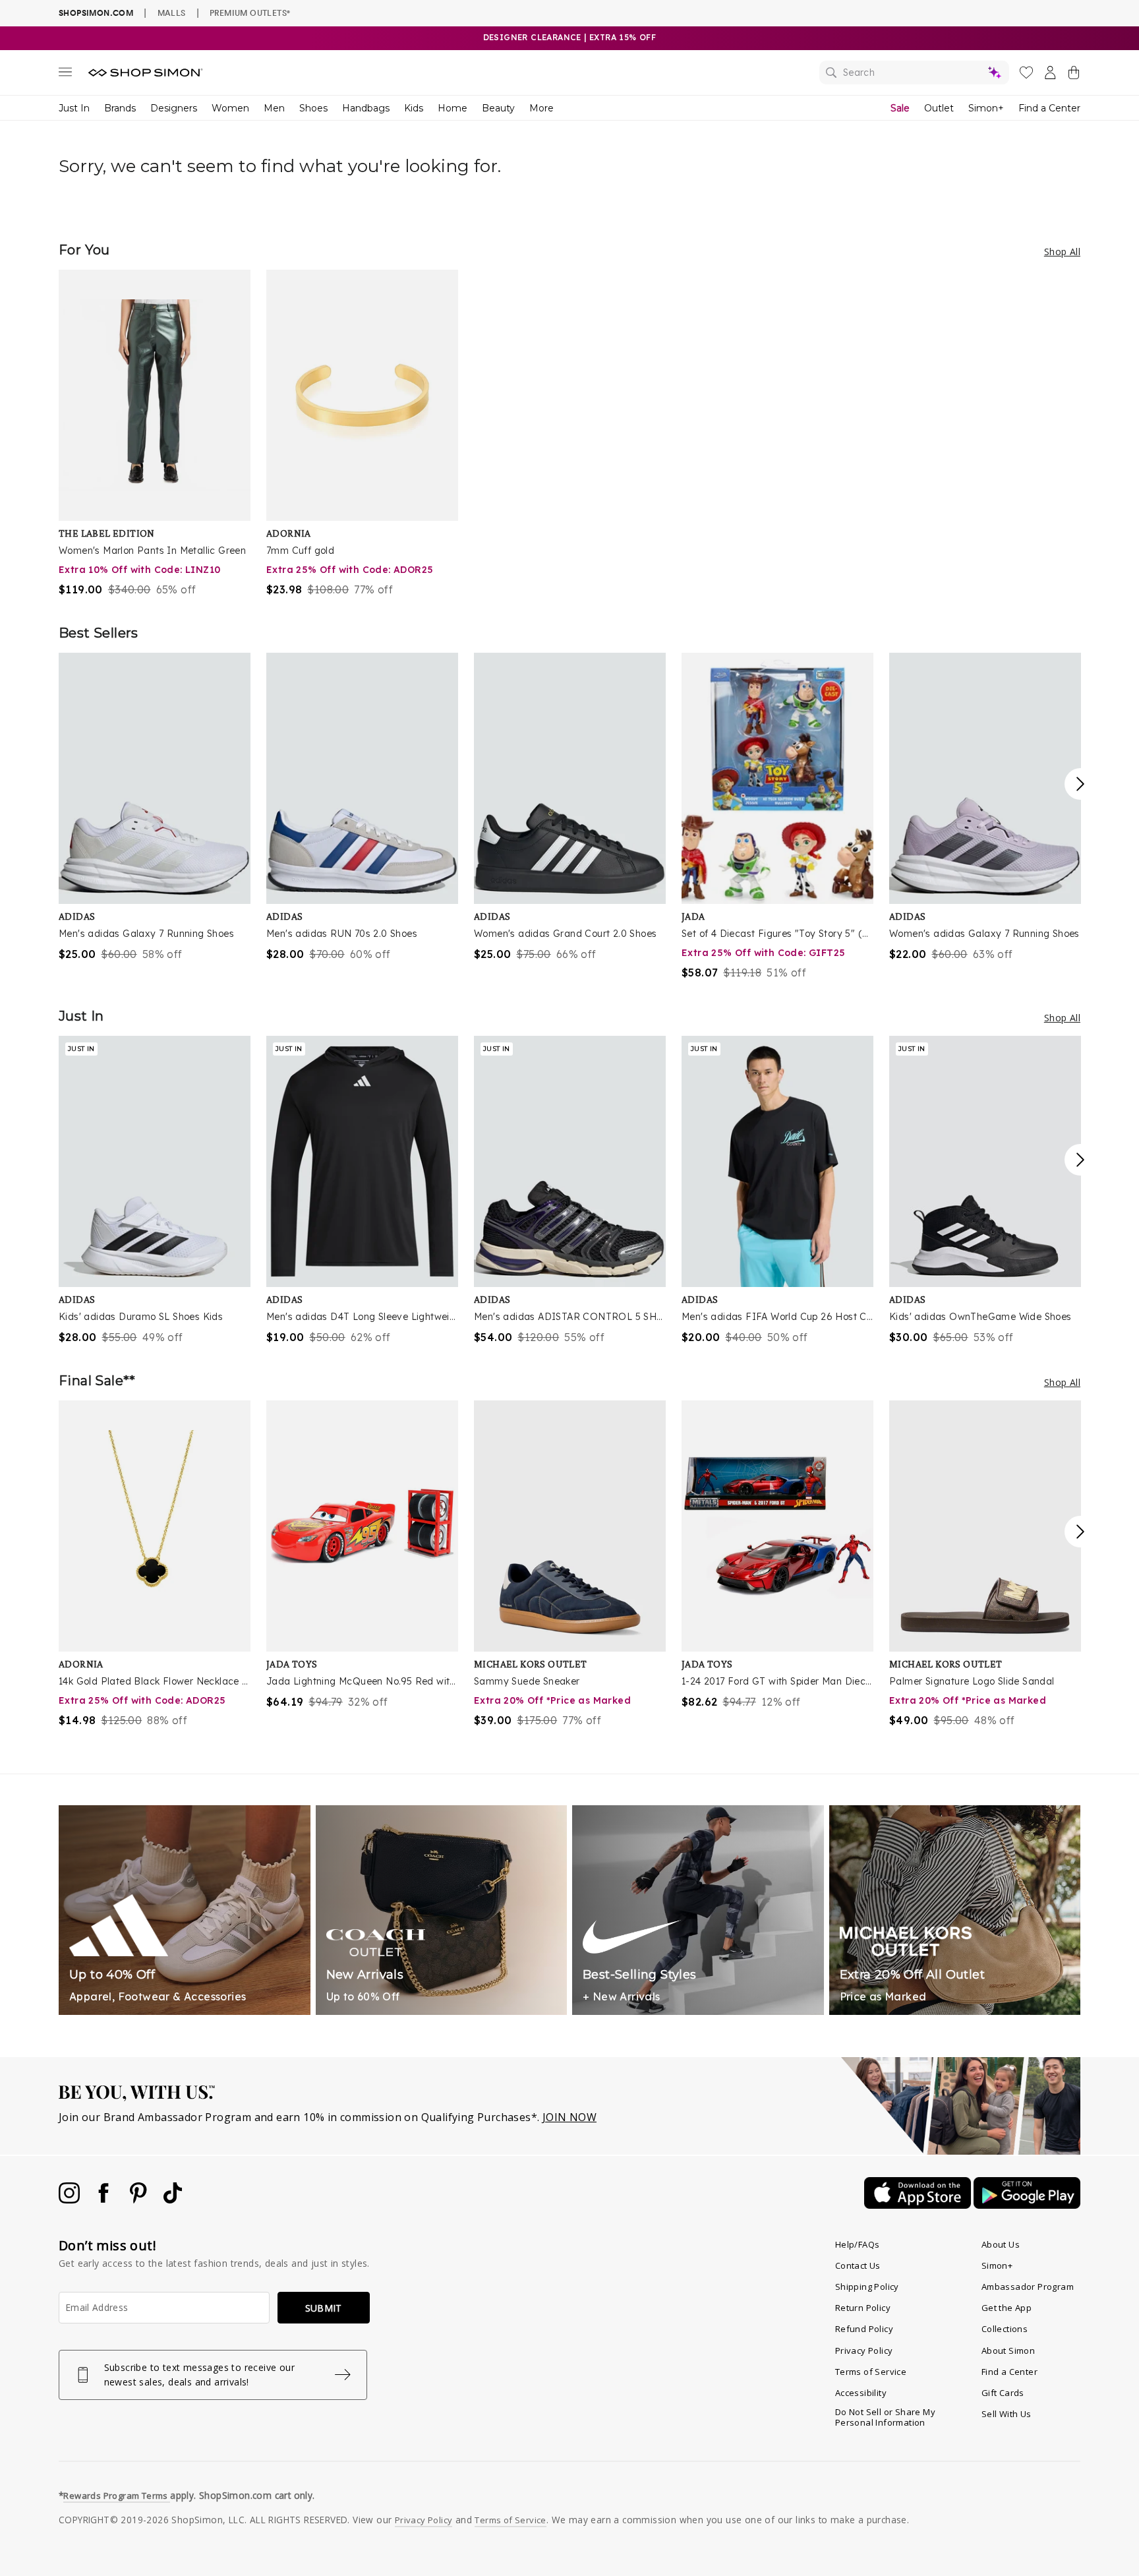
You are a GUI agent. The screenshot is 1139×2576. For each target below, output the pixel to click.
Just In (74, 108)
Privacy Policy (864, 2351)
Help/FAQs (858, 2244)
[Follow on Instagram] (71, 2200)
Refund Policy (864, 2329)
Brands (120, 108)
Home (453, 108)
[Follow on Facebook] (105, 2200)
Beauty (498, 108)
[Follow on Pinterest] (140, 2200)
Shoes (313, 108)
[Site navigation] (65, 75)
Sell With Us (1007, 2414)
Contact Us (858, 2265)
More (541, 108)
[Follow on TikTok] (173, 2200)
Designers (174, 108)
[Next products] (1080, 784)
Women (230, 108)
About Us (1001, 2244)
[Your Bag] (1074, 75)
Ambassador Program (1028, 2287)
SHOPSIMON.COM (96, 13)
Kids (414, 108)
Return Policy (863, 2308)
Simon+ (986, 108)
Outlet (939, 108)
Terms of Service (871, 2372)
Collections (1005, 2329)
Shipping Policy (867, 2287)
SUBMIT (324, 2308)
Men (274, 108)
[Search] (914, 73)
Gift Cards (1003, 2393)
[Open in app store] (919, 2205)
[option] (155, 434)
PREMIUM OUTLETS (250, 13)
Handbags (366, 108)
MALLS (172, 13)
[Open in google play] (1027, 2205)
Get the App (1007, 2308)
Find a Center (1049, 108)
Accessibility (861, 2393)
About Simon (1008, 2351)
